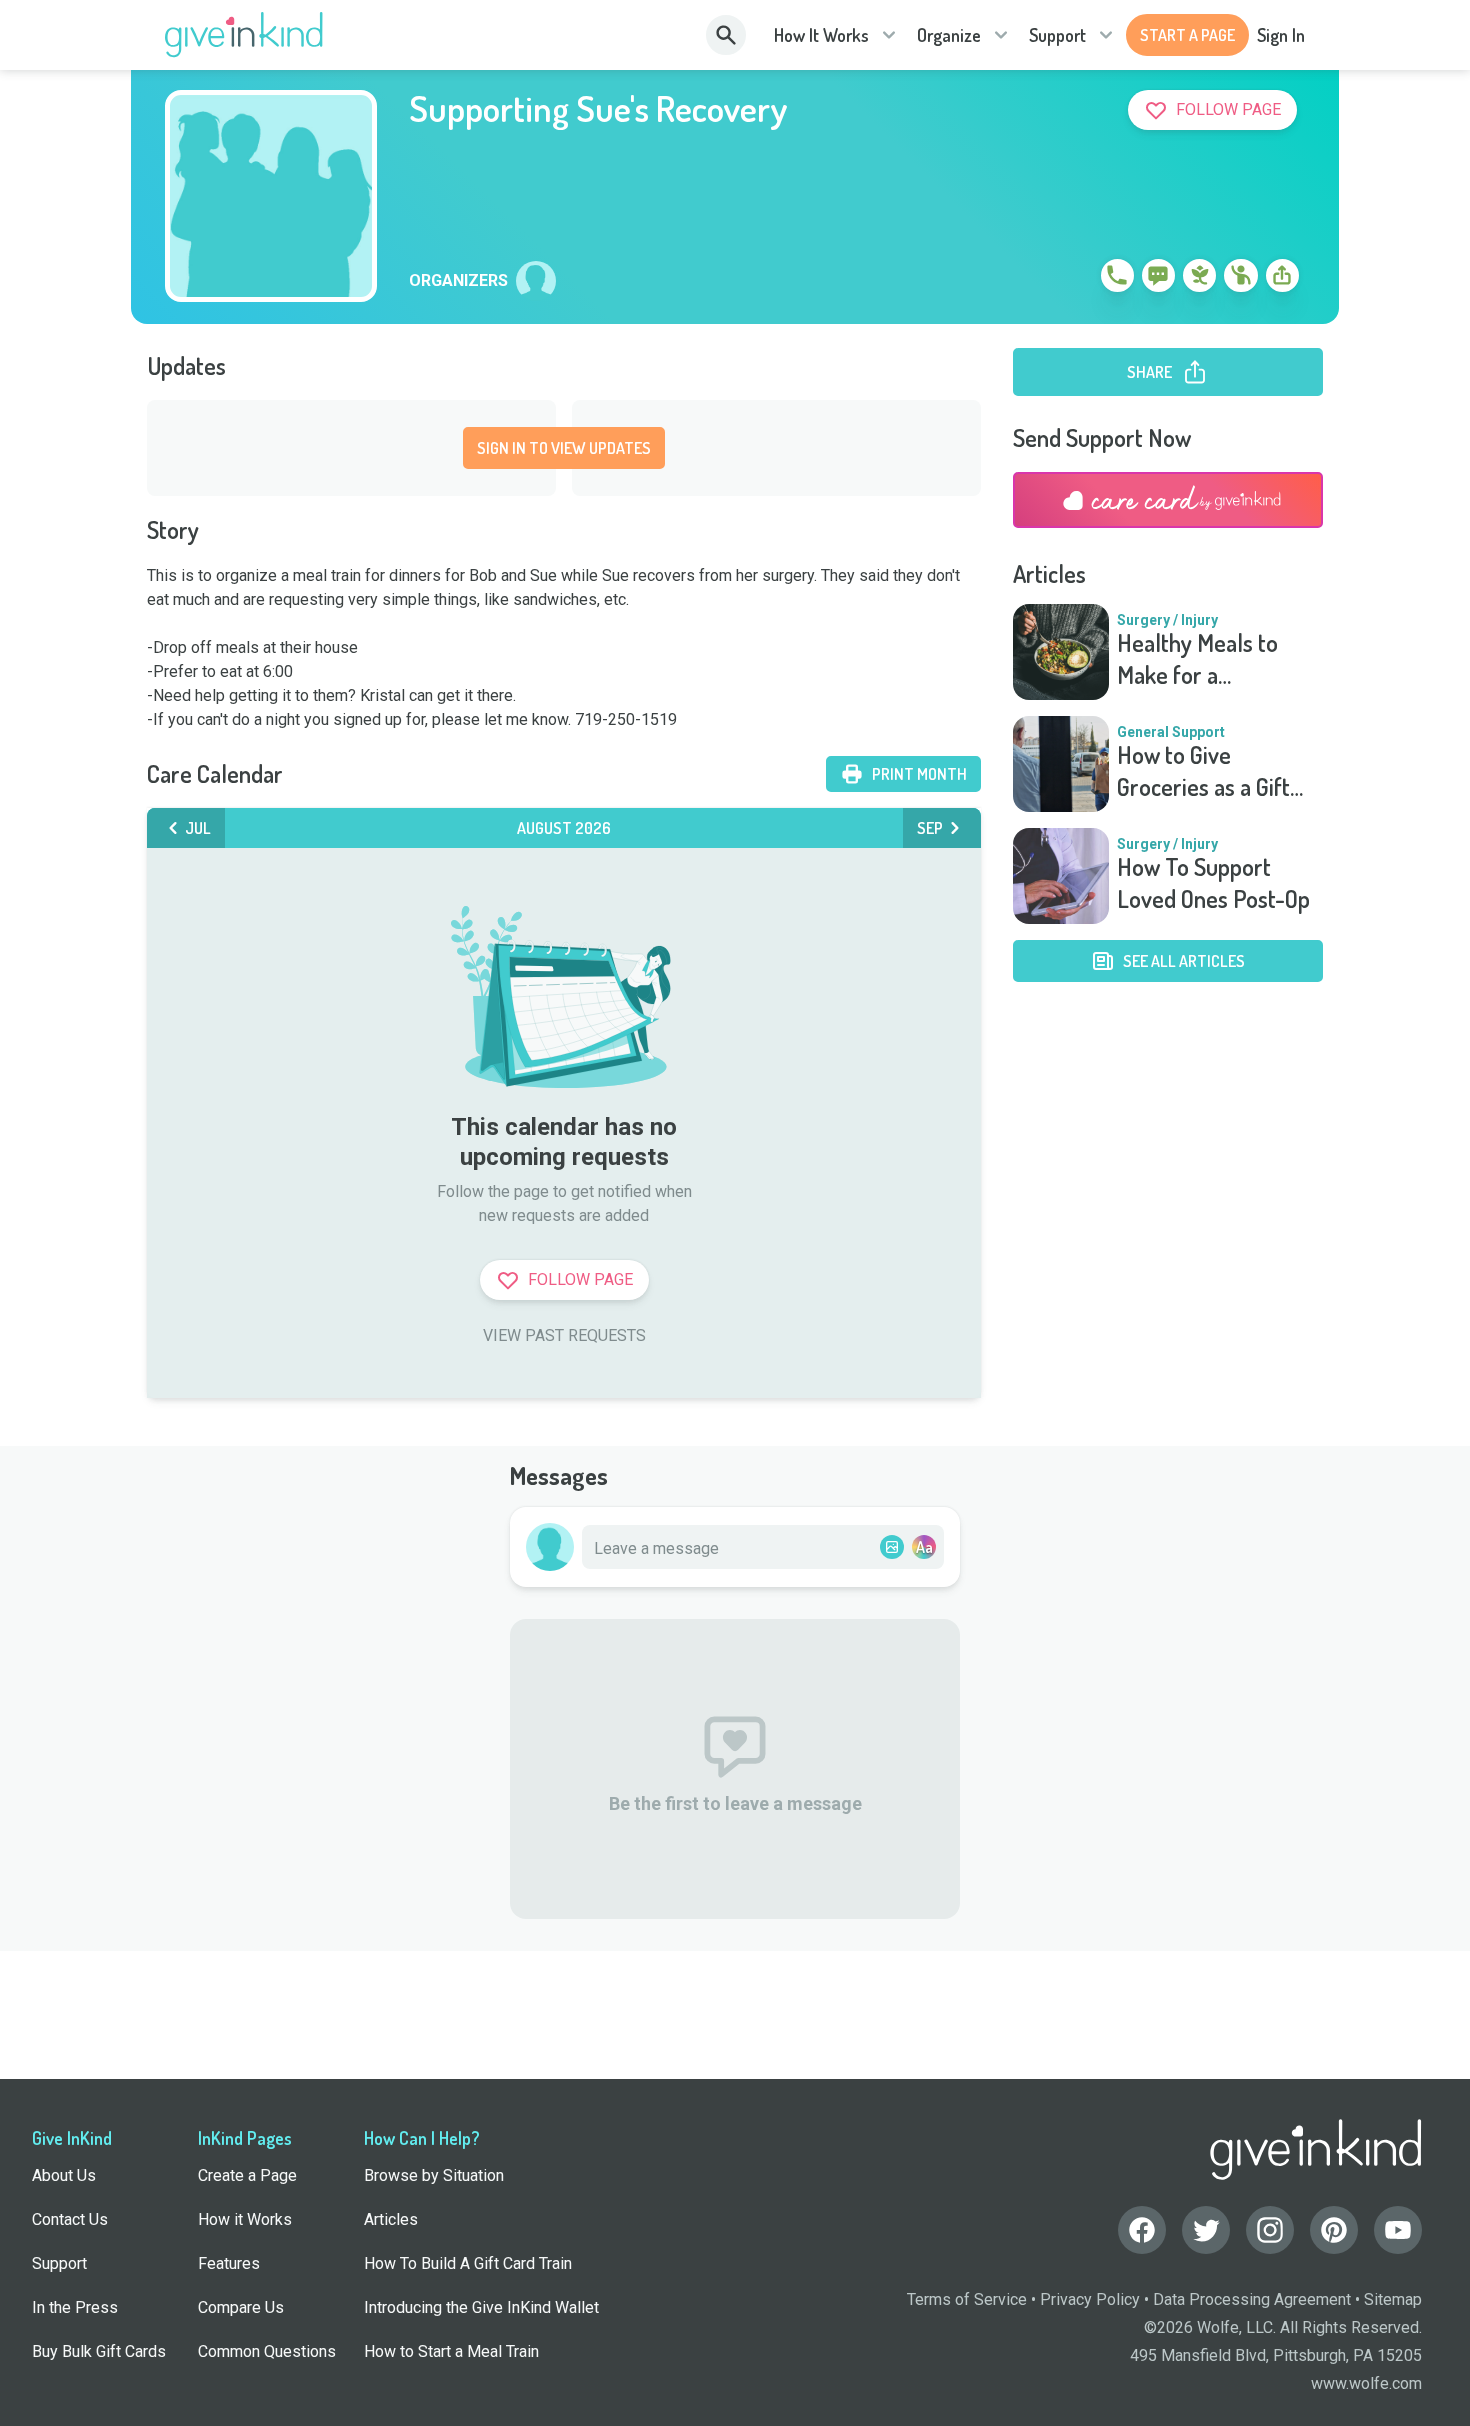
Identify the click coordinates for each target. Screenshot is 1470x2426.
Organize (949, 35)
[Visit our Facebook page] (1142, 2230)
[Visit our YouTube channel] (1398, 2230)
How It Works (821, 35)
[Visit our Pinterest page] (1334, 2230)
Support (1057, 35)
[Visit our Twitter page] (1206, 2230)
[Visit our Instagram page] (1270, 2230)
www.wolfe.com (1366, 2383)
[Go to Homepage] (244, 35)
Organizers (458, 281)
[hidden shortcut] (1071, 279)
